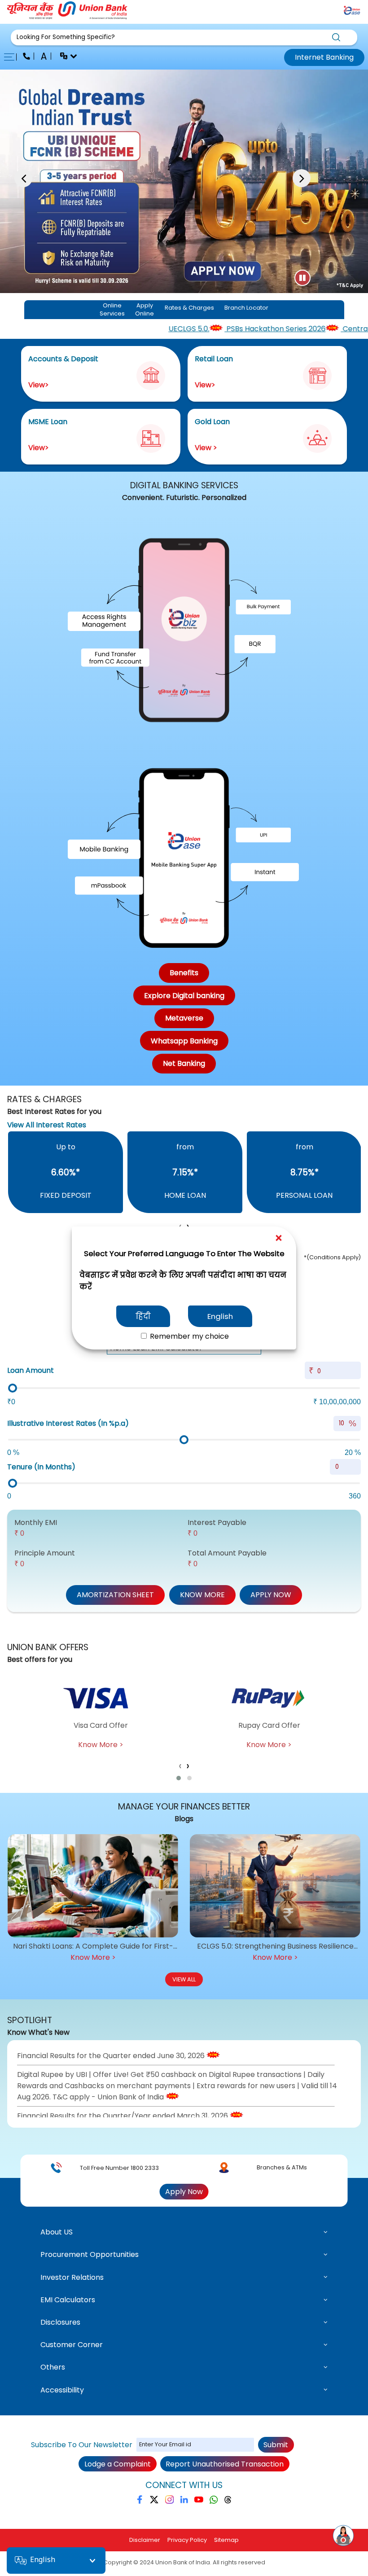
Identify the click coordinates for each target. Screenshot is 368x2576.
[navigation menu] (12, 57)
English (220, 1316)
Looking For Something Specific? (66, 37)
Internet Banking (324, 57)
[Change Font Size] (45, 57)
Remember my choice (188, 1336)
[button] (184, 37)
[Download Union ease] (352, 12)
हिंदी (143, 1316)
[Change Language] (65, 57)
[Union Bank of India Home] (67, 17)
